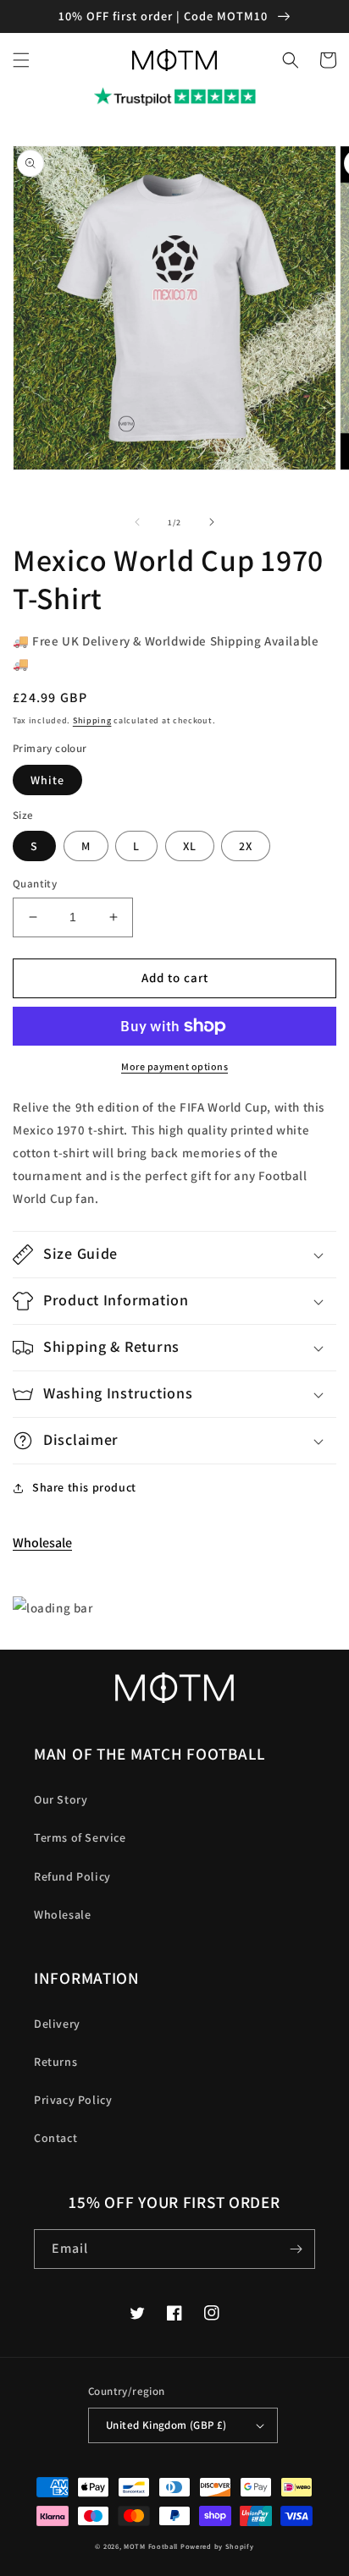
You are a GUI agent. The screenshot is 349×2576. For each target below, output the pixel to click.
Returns (55, 2062)
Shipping (92, 720)
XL (190, 846)
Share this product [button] (84, 1487)
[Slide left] (137, 522)
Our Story (61, 1799)
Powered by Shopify (217, 2546)
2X (246, 846)
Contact (55, 2138)
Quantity (35, 884)
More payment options (174, 1066)
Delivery (57, 2024)
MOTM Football (151, 2546)
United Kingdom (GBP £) (166, 2425)
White (47, 780)
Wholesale (42, 1543)
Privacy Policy (73, 2100)
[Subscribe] (296, 2249)
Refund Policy (72, 1876)
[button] (21, 60)
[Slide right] (212, 522)
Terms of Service (80, 1837)
